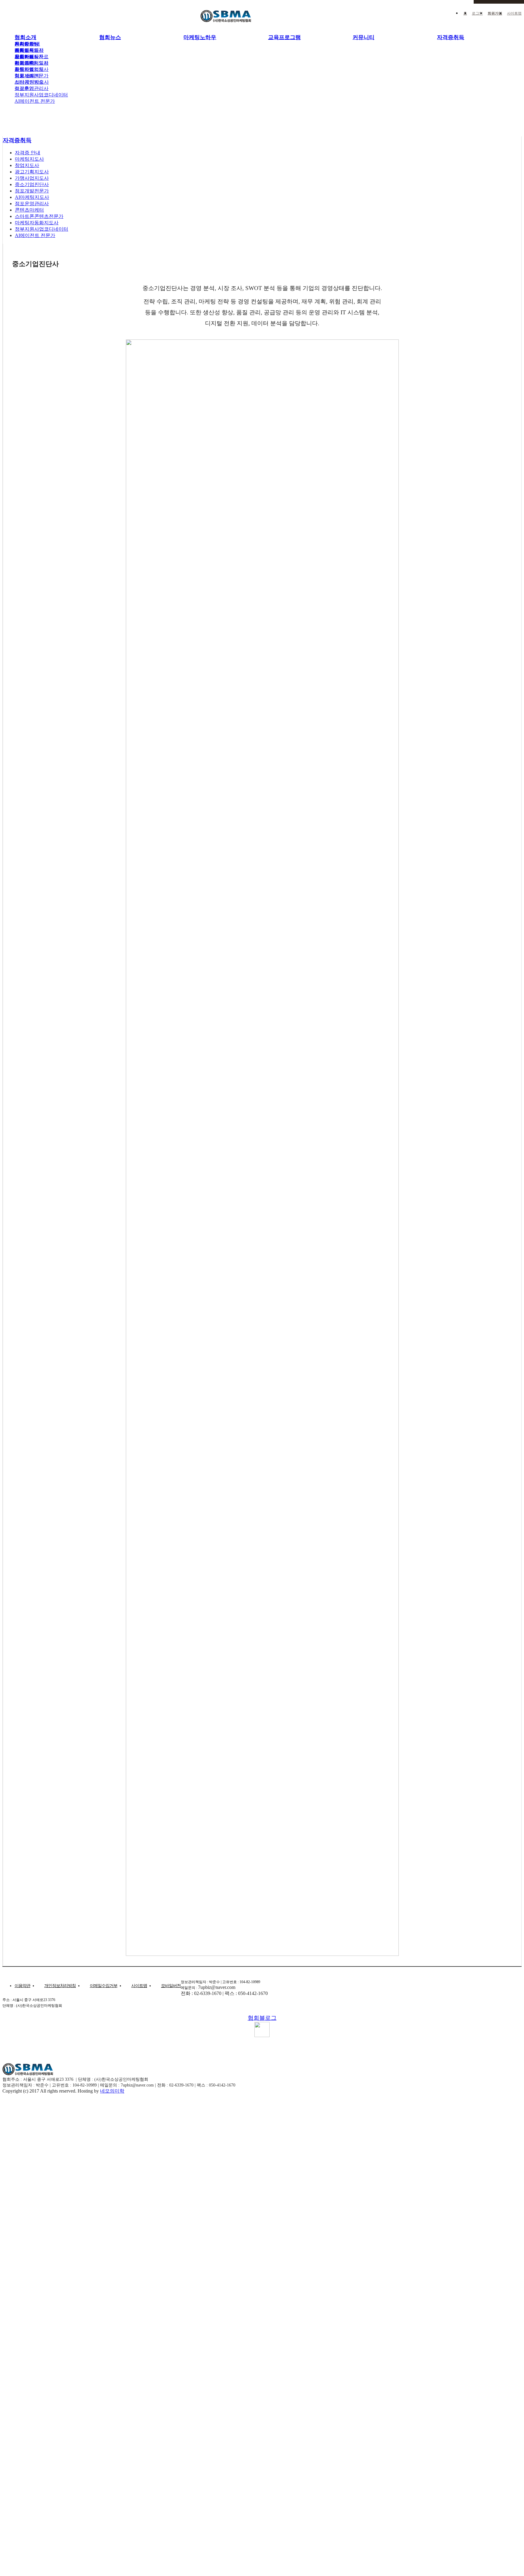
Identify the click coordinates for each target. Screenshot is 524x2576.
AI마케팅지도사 (32, 82)
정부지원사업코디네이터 (41, 95)
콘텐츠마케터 (29, 210)
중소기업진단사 (32, 184)
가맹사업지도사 (32, 69)
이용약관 (22, 1986)
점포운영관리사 (32, 88)
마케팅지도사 (29, 50)
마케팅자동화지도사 (37, 223)
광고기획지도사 (32, 63)
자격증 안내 (27, 44)
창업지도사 (27, 57)
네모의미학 (112, 2091)
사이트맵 (514, 13)
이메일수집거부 (104, 1986)
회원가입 (495, 13)
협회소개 (25, 37)
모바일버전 (171, 1986)
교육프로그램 (284, 37)
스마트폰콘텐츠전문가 (39, 216)
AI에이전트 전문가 (35, 101)
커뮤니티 (364, 37)
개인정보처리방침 (60, 1986)
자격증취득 (451, 37)
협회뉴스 (110, 37)
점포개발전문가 (32, 76)
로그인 (477, 13)
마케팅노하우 (200, 37)
